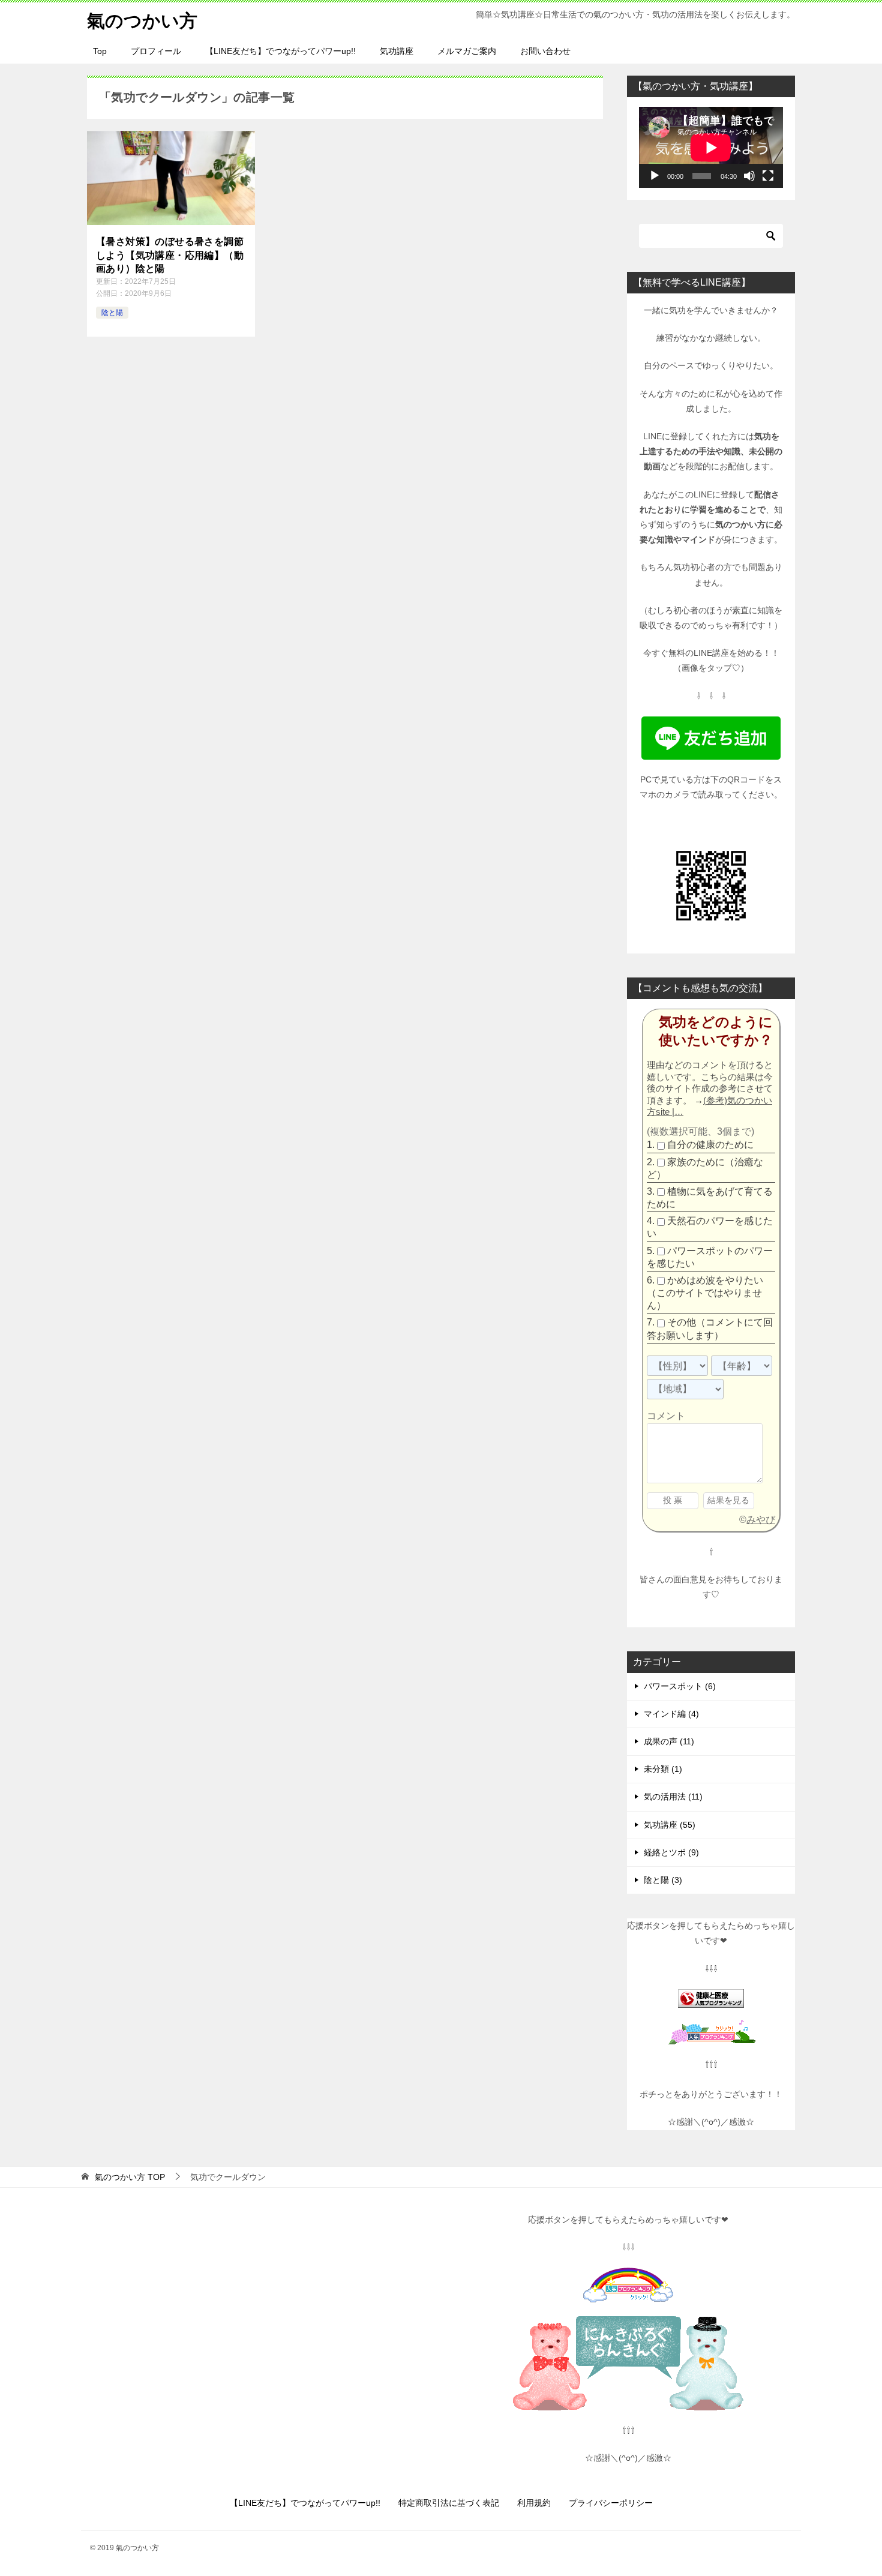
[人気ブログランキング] (711, 2037)
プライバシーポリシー (611, 2503)
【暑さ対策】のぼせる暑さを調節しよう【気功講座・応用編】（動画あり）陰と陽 (170, 255)
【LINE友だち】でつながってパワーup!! (280, 51)
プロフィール (156, 51)
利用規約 (534, 2503)
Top (100, 51)
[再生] (655, 176)
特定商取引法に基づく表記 (449, 2503)
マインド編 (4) (671, 1714)
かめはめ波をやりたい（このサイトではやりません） (705, 1293)
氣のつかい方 (142, 21)
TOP (130, 2177)
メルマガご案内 (467, 51)
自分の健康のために (710, 1145)
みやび (761, 1520)
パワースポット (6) (680, 1686)
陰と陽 (112, 313)
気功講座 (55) (670, 1825)
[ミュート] (749, 176)
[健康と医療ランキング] (711, 2000)
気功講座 (397, 51)
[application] (711, 147)
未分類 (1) (663, 1769)
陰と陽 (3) (663, 1880)
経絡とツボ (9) (671, 1852)
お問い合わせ (545, 51)
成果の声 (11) (669, 1741)
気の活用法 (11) (673, 1797)
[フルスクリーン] (768, 176)
